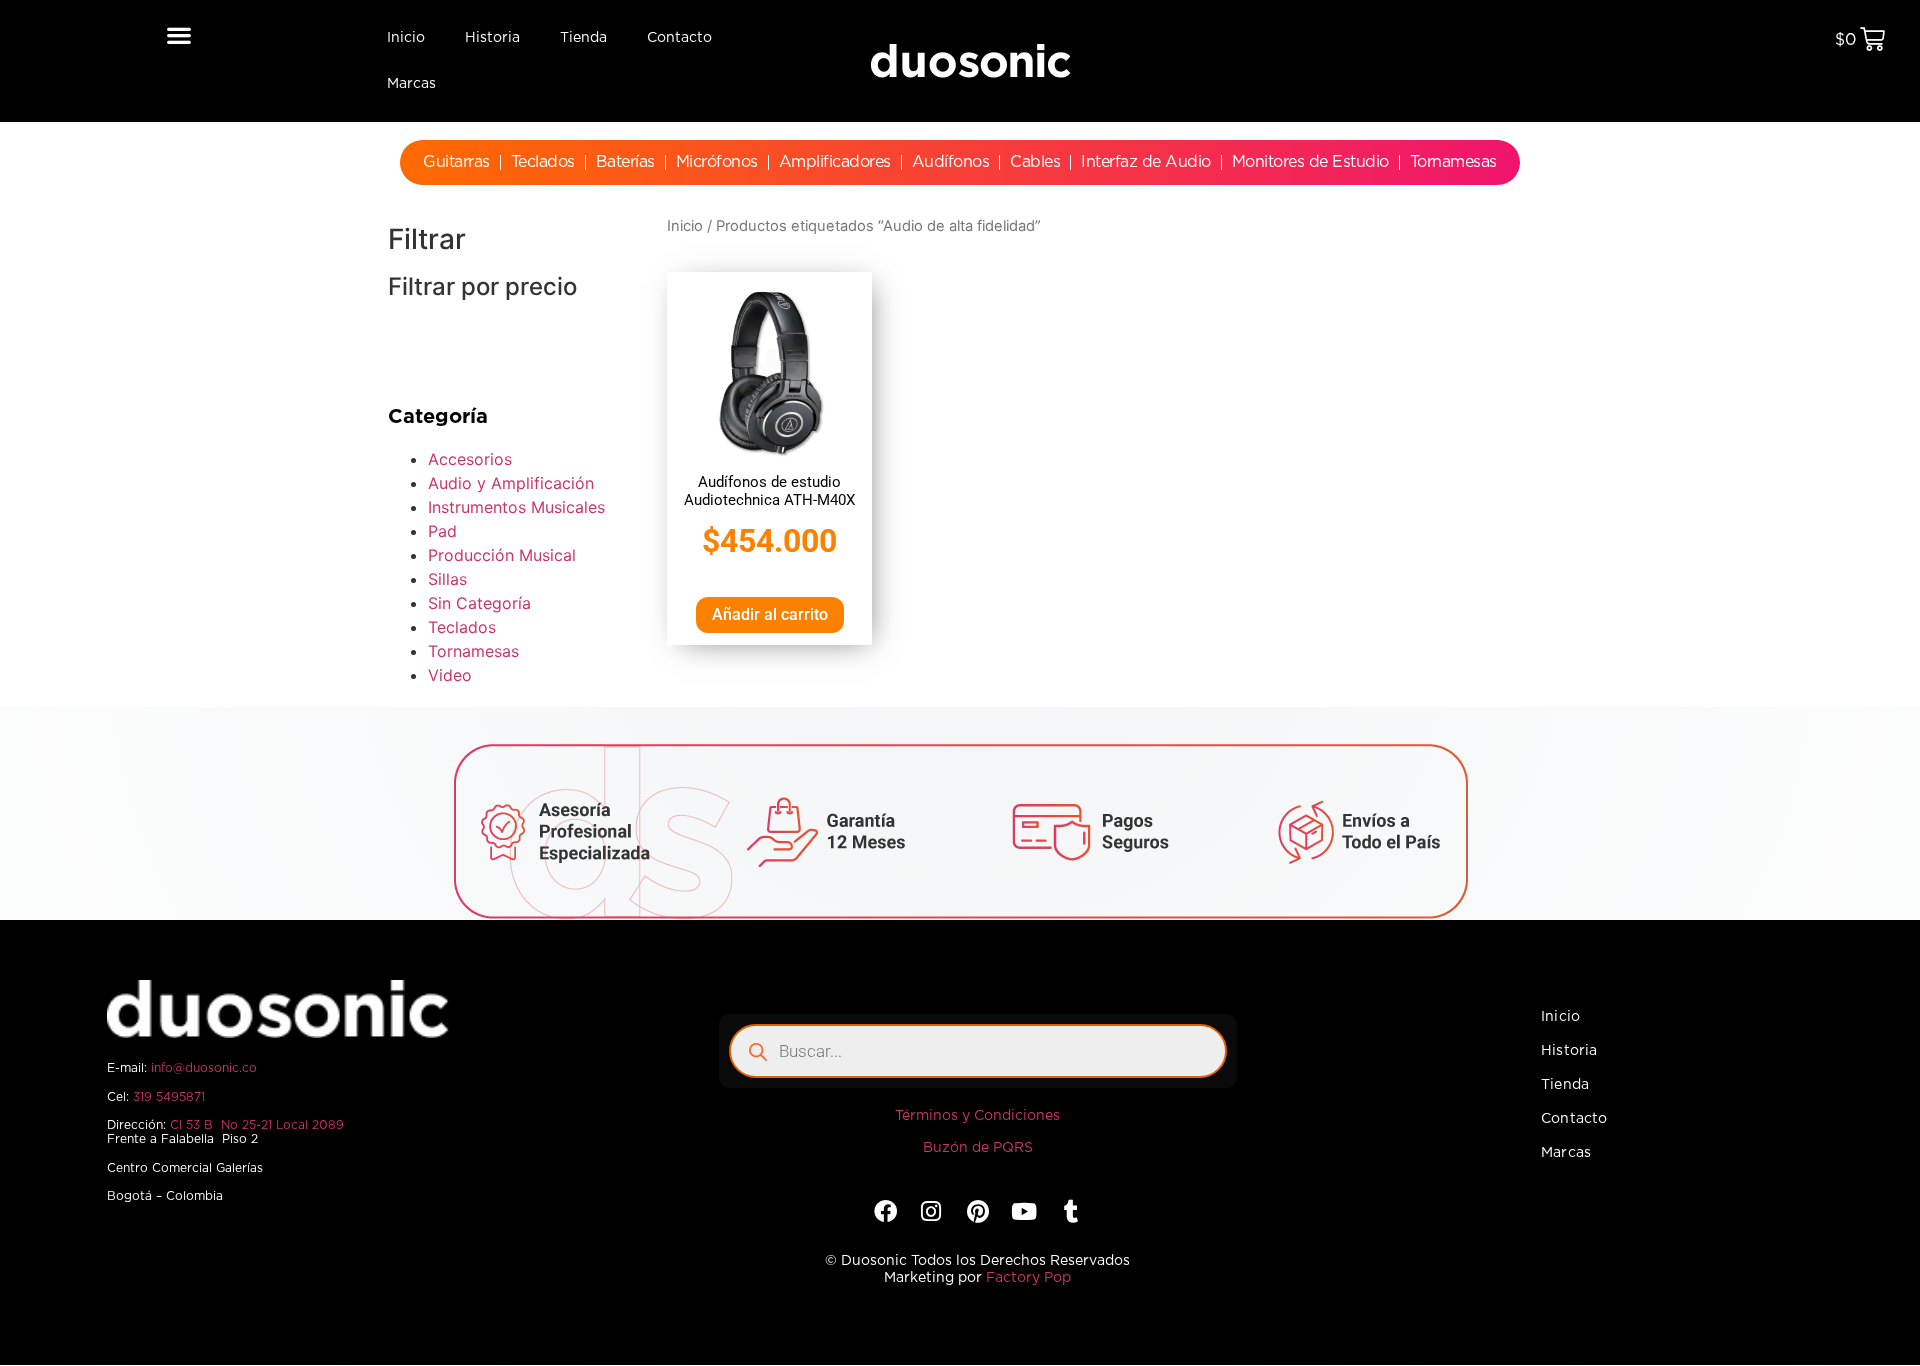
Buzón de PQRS (978, 1148)
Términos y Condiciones (977, 1116)
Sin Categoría (479, 603)
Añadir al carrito (770, 614)
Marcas (411, 84)
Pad (442, 531)
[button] (178, 34)
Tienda (583, 38)
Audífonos (951, 162)
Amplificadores (835, 162)
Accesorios (470, 459)
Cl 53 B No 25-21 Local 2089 (257, 1125)
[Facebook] (884, 1211)
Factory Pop (1028, 1278)
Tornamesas (1453, 162)
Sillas (447, 579)
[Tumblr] (1070, 1211)
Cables (1035, 162)
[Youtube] (1024, 1211)
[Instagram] (931, 1211)
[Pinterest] (977, 1211)
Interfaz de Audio (1146, 162)
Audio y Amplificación (511, 483)
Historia (492, 38)
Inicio (406, 38)
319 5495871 (169, 1097)
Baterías (625, 162)
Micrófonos (717, 162)
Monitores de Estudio (1310, 162)
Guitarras (456, 162)
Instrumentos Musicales (516, 507)
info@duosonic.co (204, 1068)
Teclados (543, 162)
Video (450, 675)
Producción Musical (502, 555)
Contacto (679, 38)
